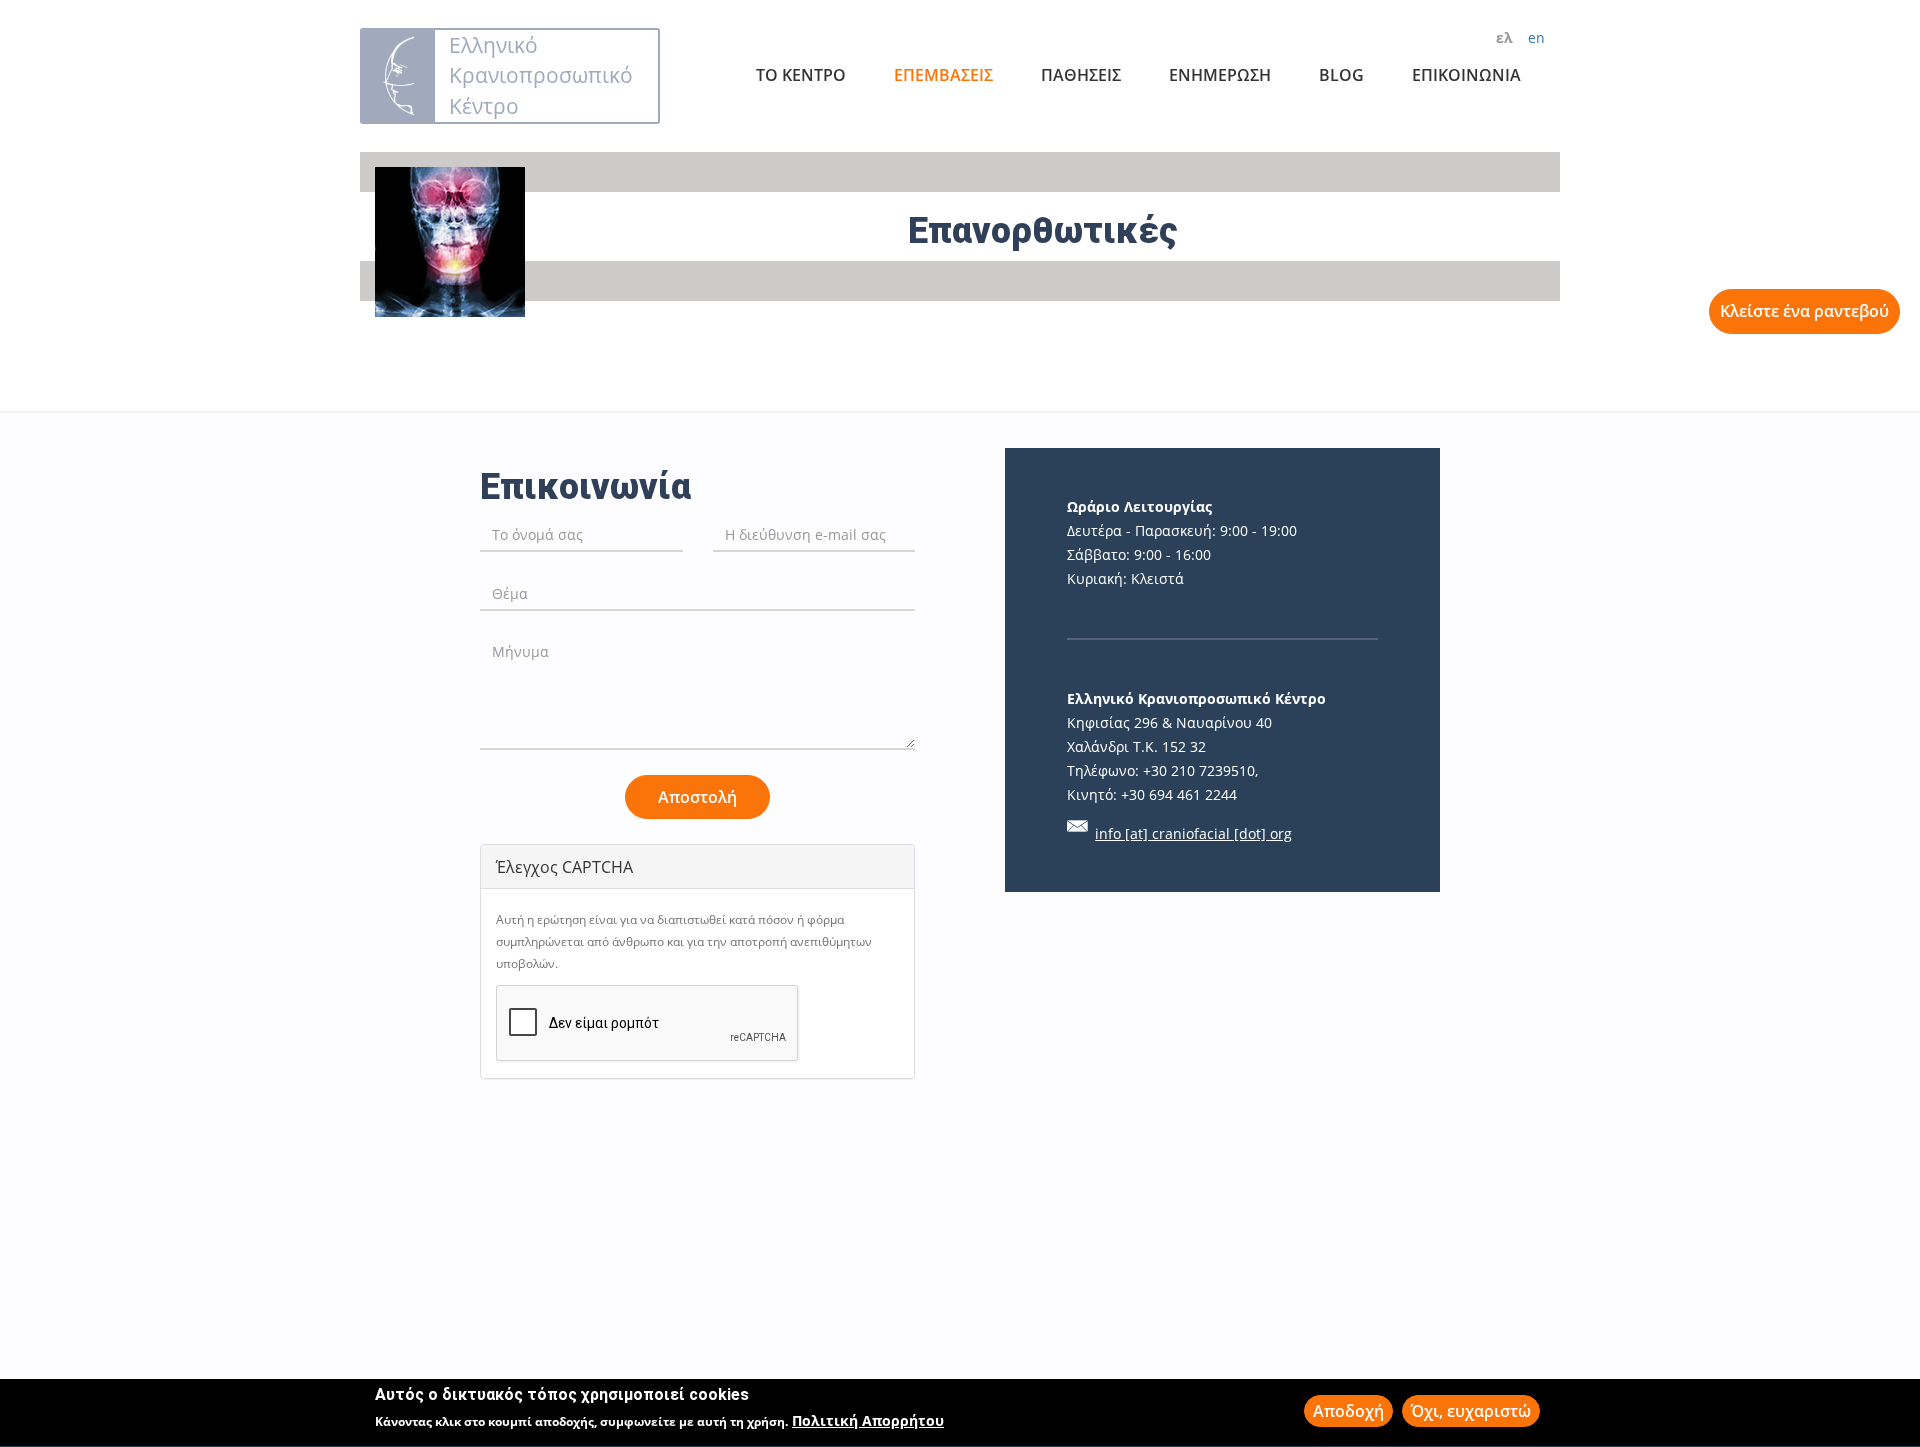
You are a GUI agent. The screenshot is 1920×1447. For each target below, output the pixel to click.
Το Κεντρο (801, 75)
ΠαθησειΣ (1081, 75)
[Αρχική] (398, 76)
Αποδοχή (1348, 1411)
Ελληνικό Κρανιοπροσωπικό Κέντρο (541, 75)
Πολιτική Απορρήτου (868, 1421)
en (1536, 37)
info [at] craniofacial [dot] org (1193, 833)
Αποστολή (697, 797)
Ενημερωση (1220, 75)
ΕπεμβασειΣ (943, 75)
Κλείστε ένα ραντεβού (1804, 311)
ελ (1504, 37)
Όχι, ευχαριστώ (1471, 1411)
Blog (1341, 75)
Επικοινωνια (1466, 75)
